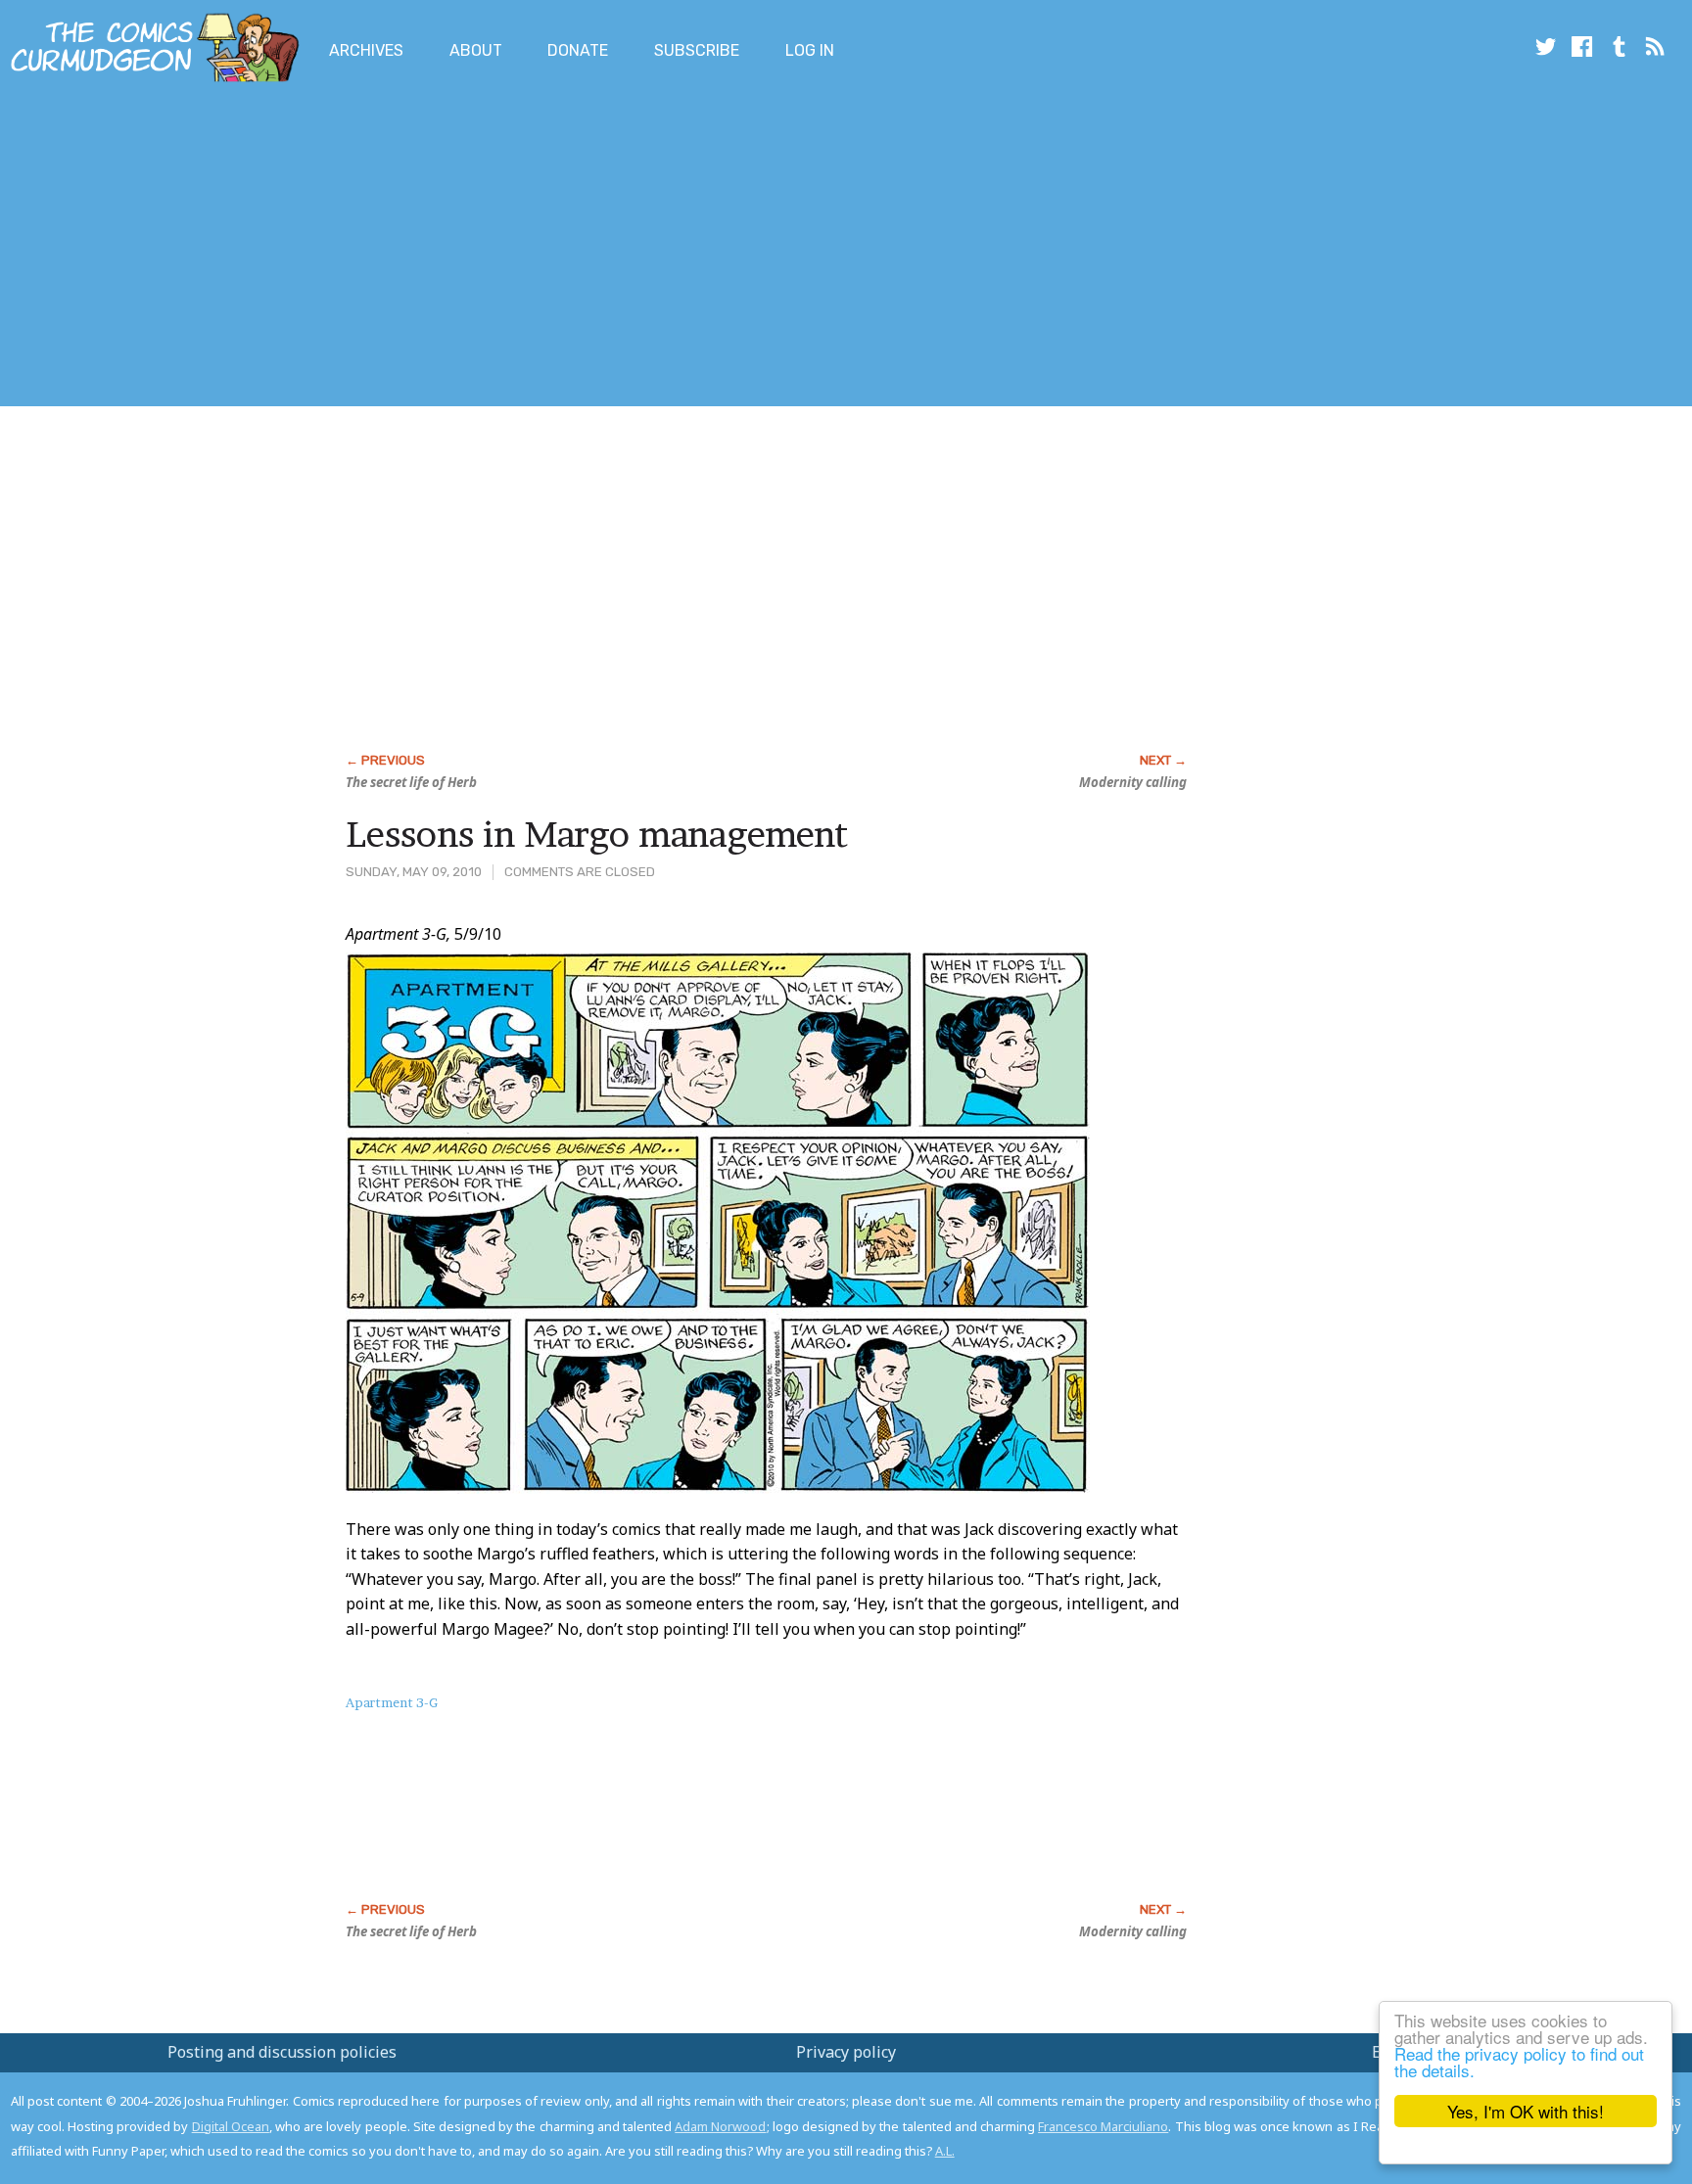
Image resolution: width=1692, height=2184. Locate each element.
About (476, 50)
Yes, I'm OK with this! (1526, 2111)
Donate (578, 50)
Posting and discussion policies (282, 2052)
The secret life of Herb (411, 782)
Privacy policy (846, 2052)
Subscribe (697, 50)
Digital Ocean (231, 2126)
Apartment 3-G (392, 1702)
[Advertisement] (356, 248)
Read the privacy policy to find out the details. (1519, 2062)
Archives (366, 50)
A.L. (945, 2151)
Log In (810, 50)
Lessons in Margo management (597, 834)
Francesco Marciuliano (1103, 2126)
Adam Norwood (720, 2126)
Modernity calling (1133, 782)
